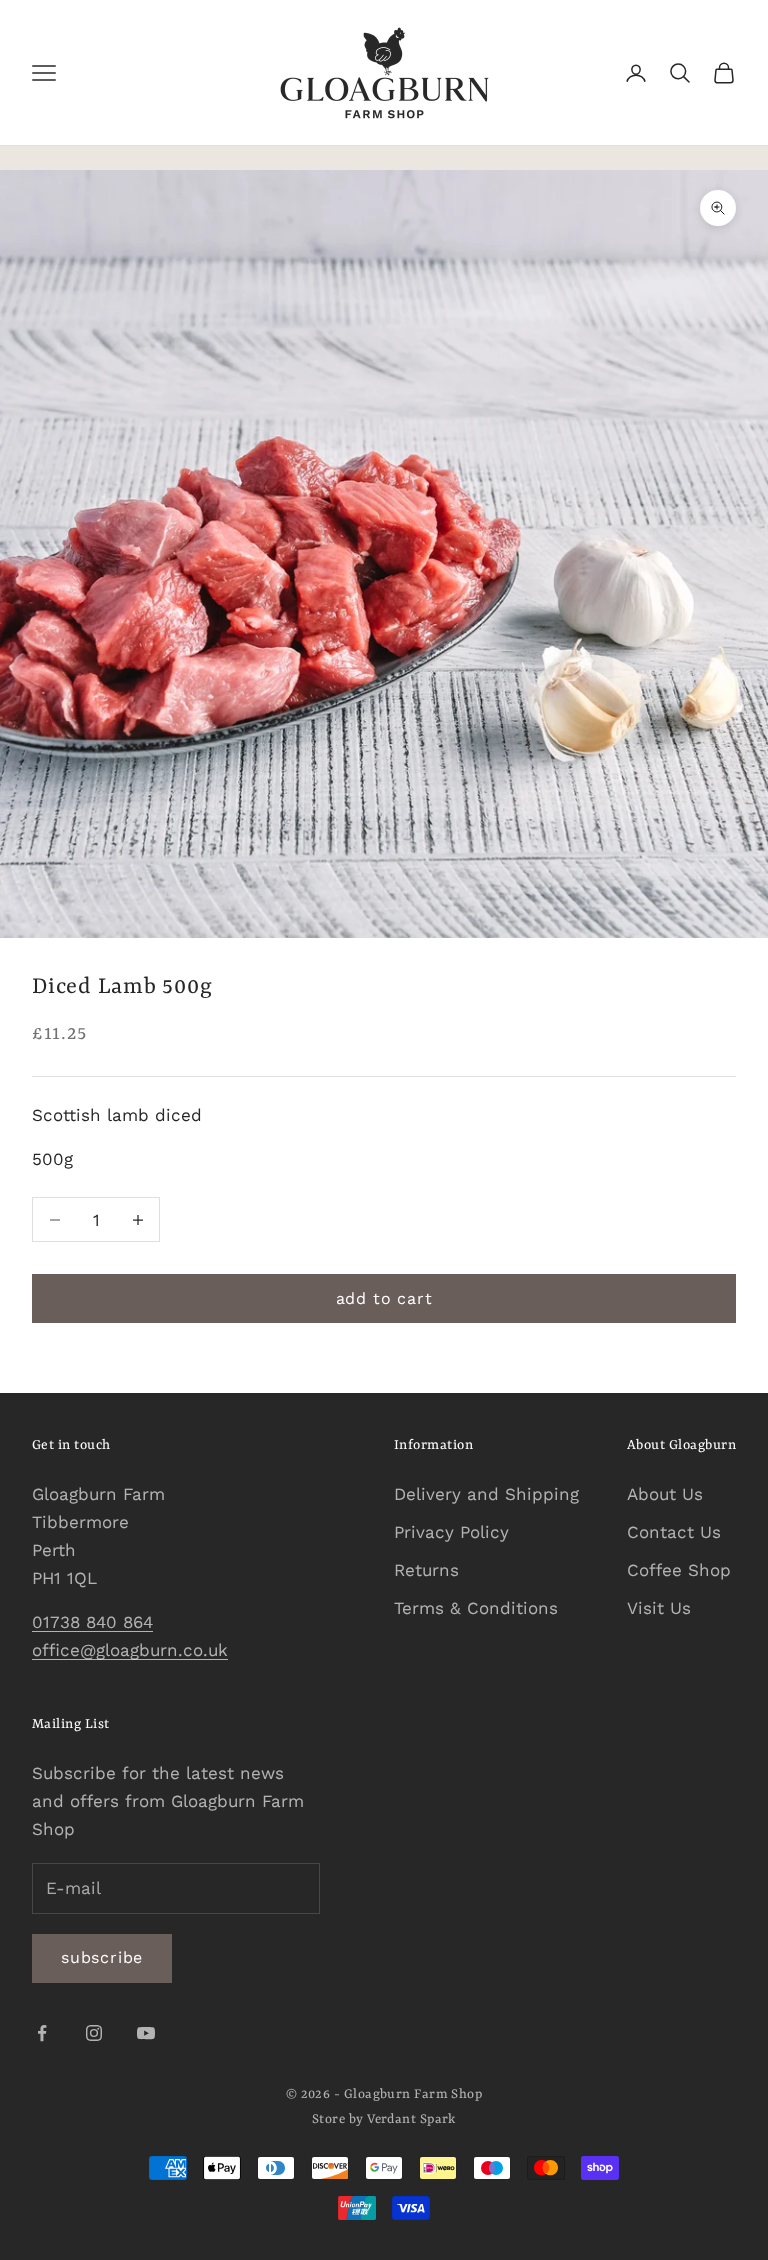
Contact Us (674, 1532)
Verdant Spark (411, 2119)
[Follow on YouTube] (146, 2033)
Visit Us (659, 1608)
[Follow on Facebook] (42, 2033)
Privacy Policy (451, 1532)
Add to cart (384, 1298)
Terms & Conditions (476, 1608)
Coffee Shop (679, 1570)
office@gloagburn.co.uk (130, 1650)
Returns (426, 1570)
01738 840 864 (92, 1622)
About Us (665, 1494)
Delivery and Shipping (486, 1494)
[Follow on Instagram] (94, 2033)
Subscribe (102, 1957)
